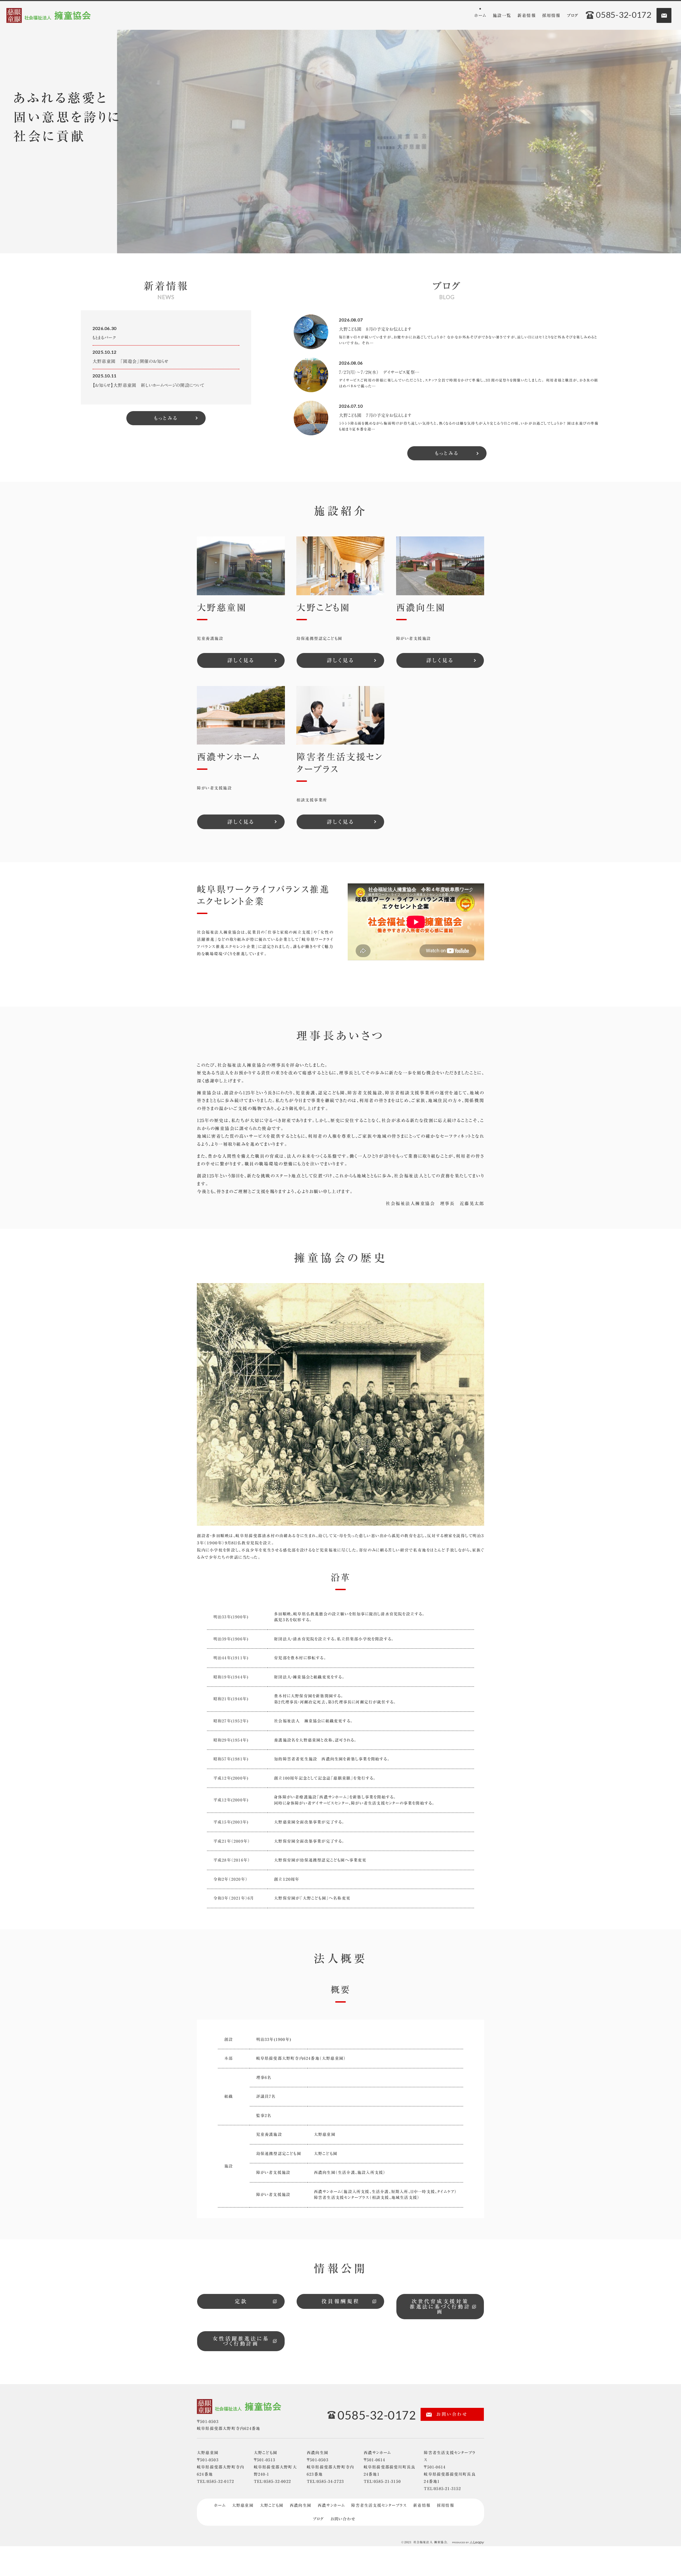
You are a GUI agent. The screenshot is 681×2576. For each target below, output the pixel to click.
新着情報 (422, 2505)
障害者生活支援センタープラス (379, 2505)
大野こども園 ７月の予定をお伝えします (375, 415)
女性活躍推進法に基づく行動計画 (241, 2341)
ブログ (318, 2519)
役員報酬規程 (340, 2301)
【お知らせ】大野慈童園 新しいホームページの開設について (149, 385)
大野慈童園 (243, 2505)
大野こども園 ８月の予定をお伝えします (375, 329)
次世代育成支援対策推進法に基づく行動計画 (440, 2306)
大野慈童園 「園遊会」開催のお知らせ (131, 361)
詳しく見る (241, 660)
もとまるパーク (104, 338)
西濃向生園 (300, 2505)
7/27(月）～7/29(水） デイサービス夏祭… (379, 372)
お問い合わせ (451, 2414)
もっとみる (166, 418)
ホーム (220, 2505)
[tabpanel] (399, 142)
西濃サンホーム (331, 2505)
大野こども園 (272, 2505)
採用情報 (445, 2505)
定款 (241, 2301)
